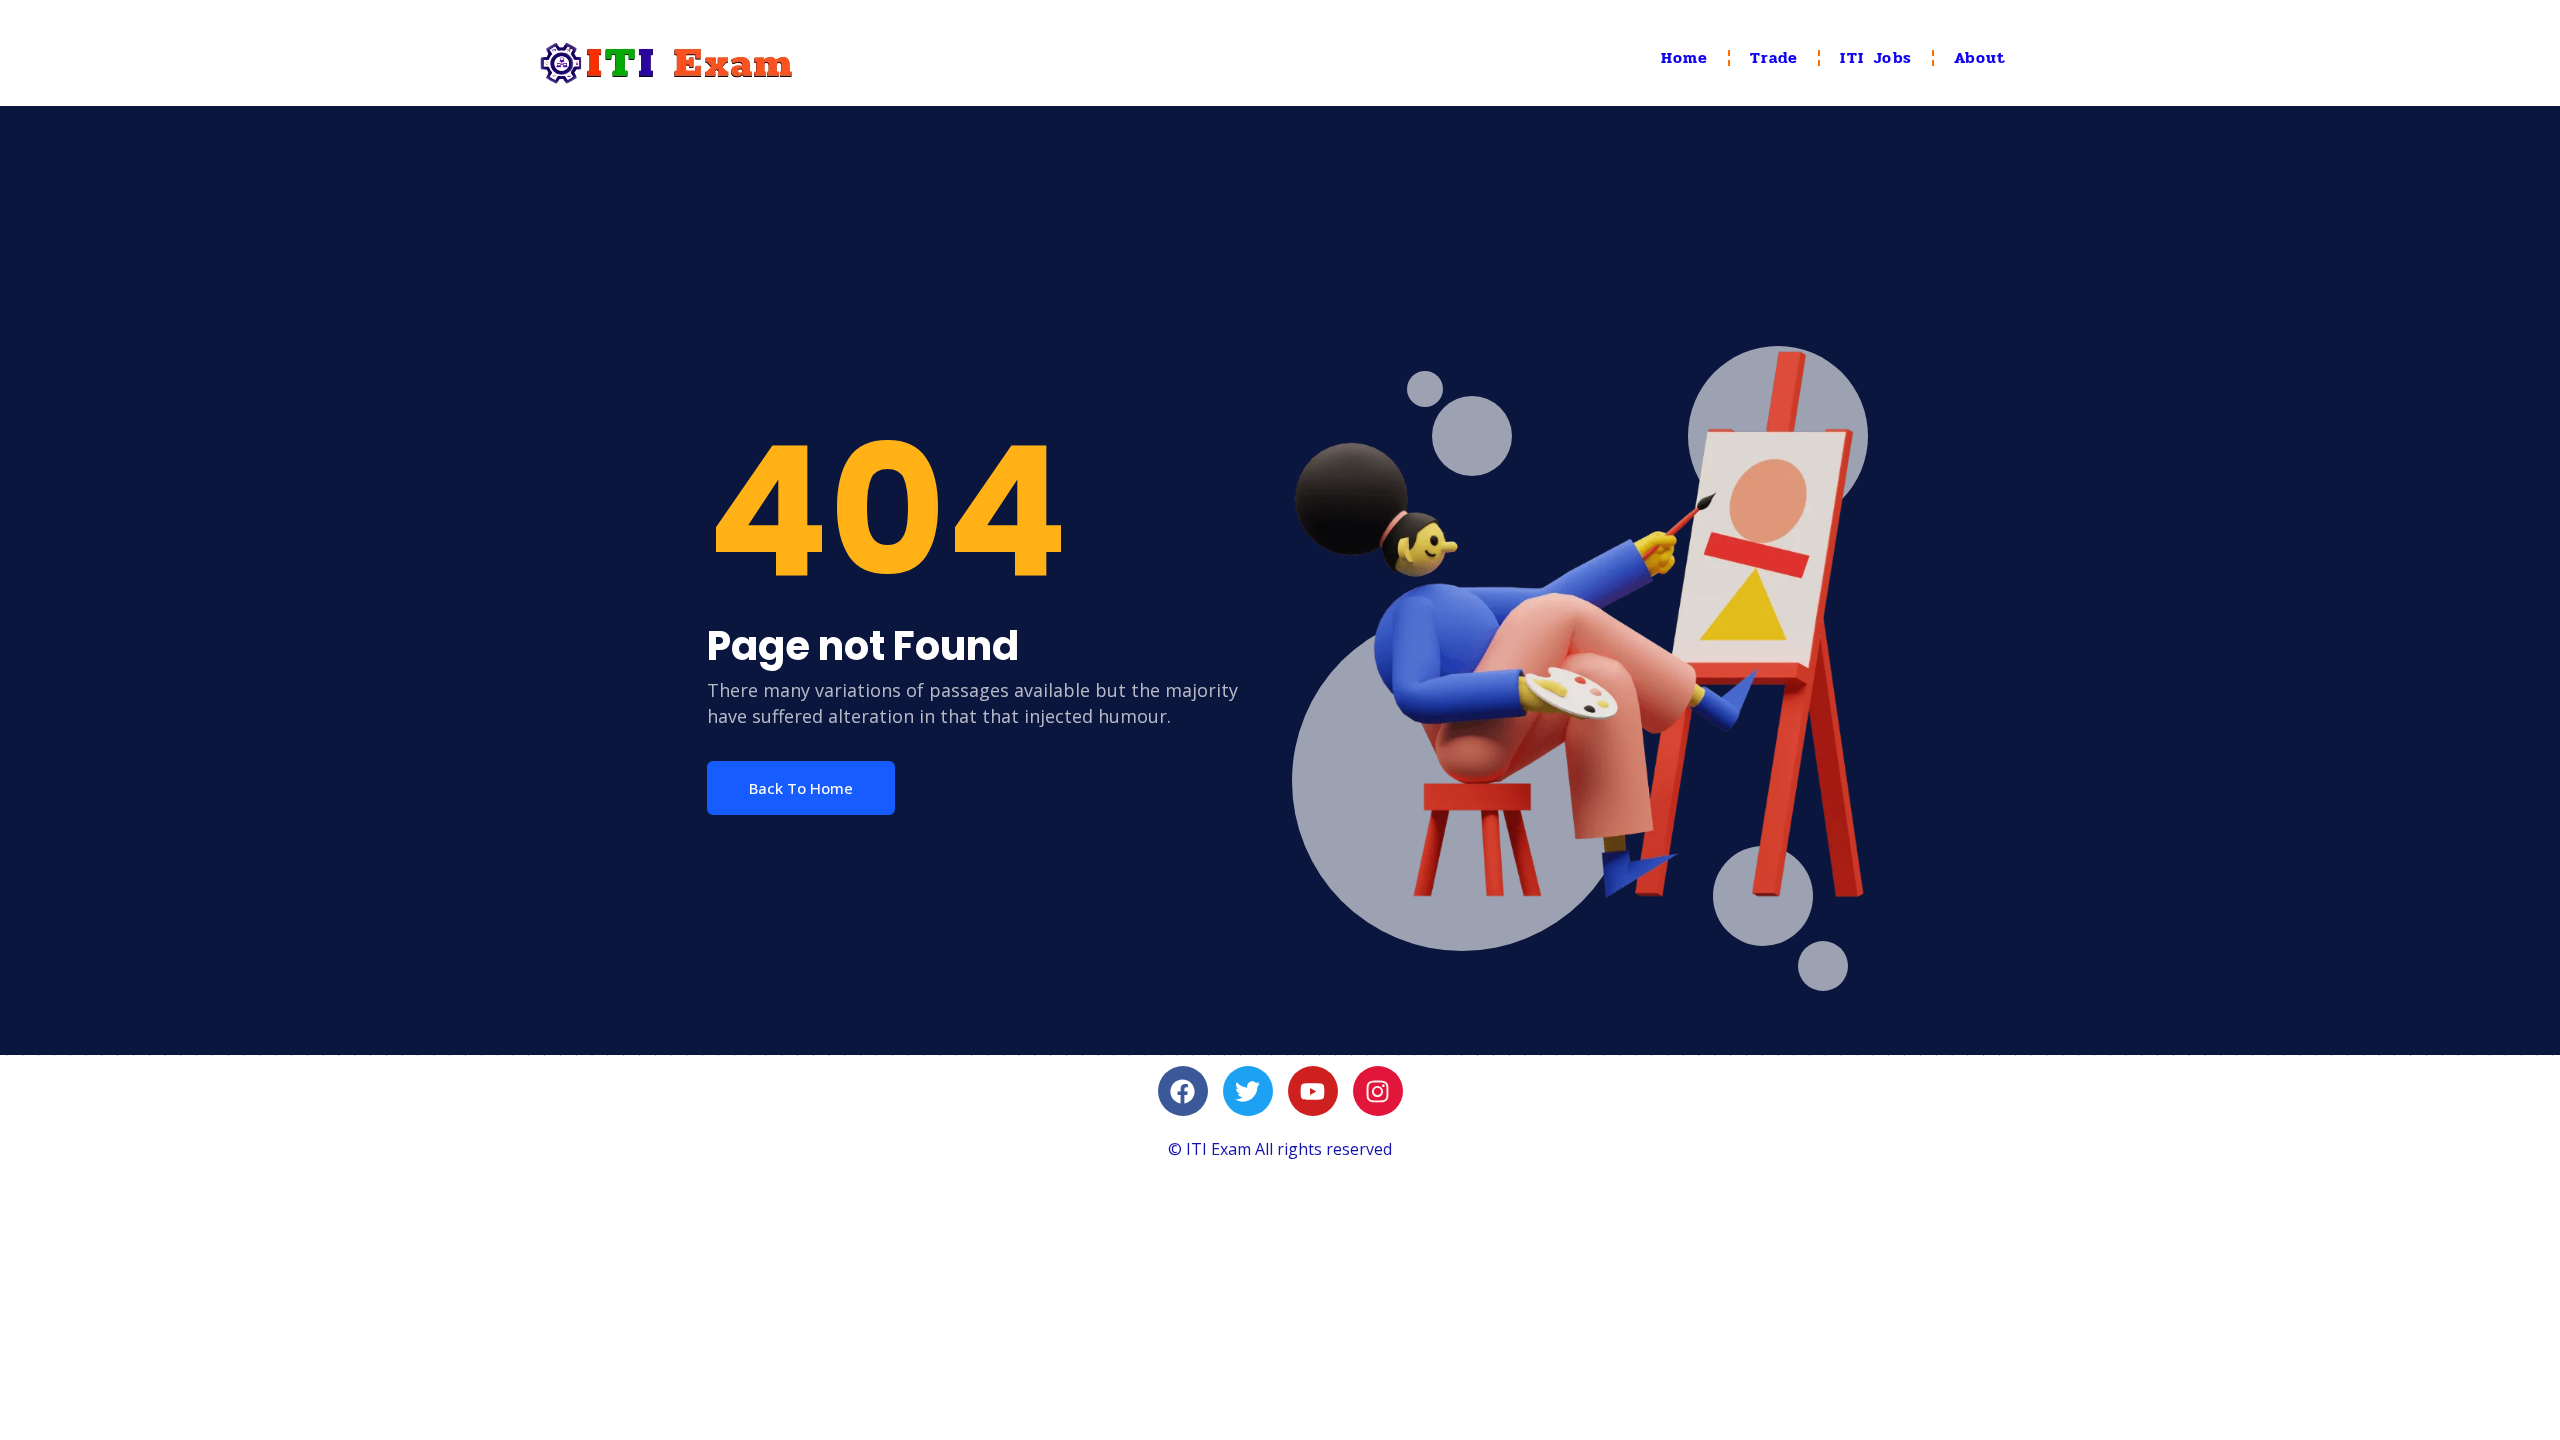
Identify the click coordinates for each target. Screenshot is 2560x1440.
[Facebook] (1183, 1091)
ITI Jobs (1876, 57)
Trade (1774, 57)
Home (1685, 57)
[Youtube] (1313, 1091)
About (1979, 57)
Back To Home (801, 788)
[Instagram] (1378, 1091)
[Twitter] (1248, 1091)
